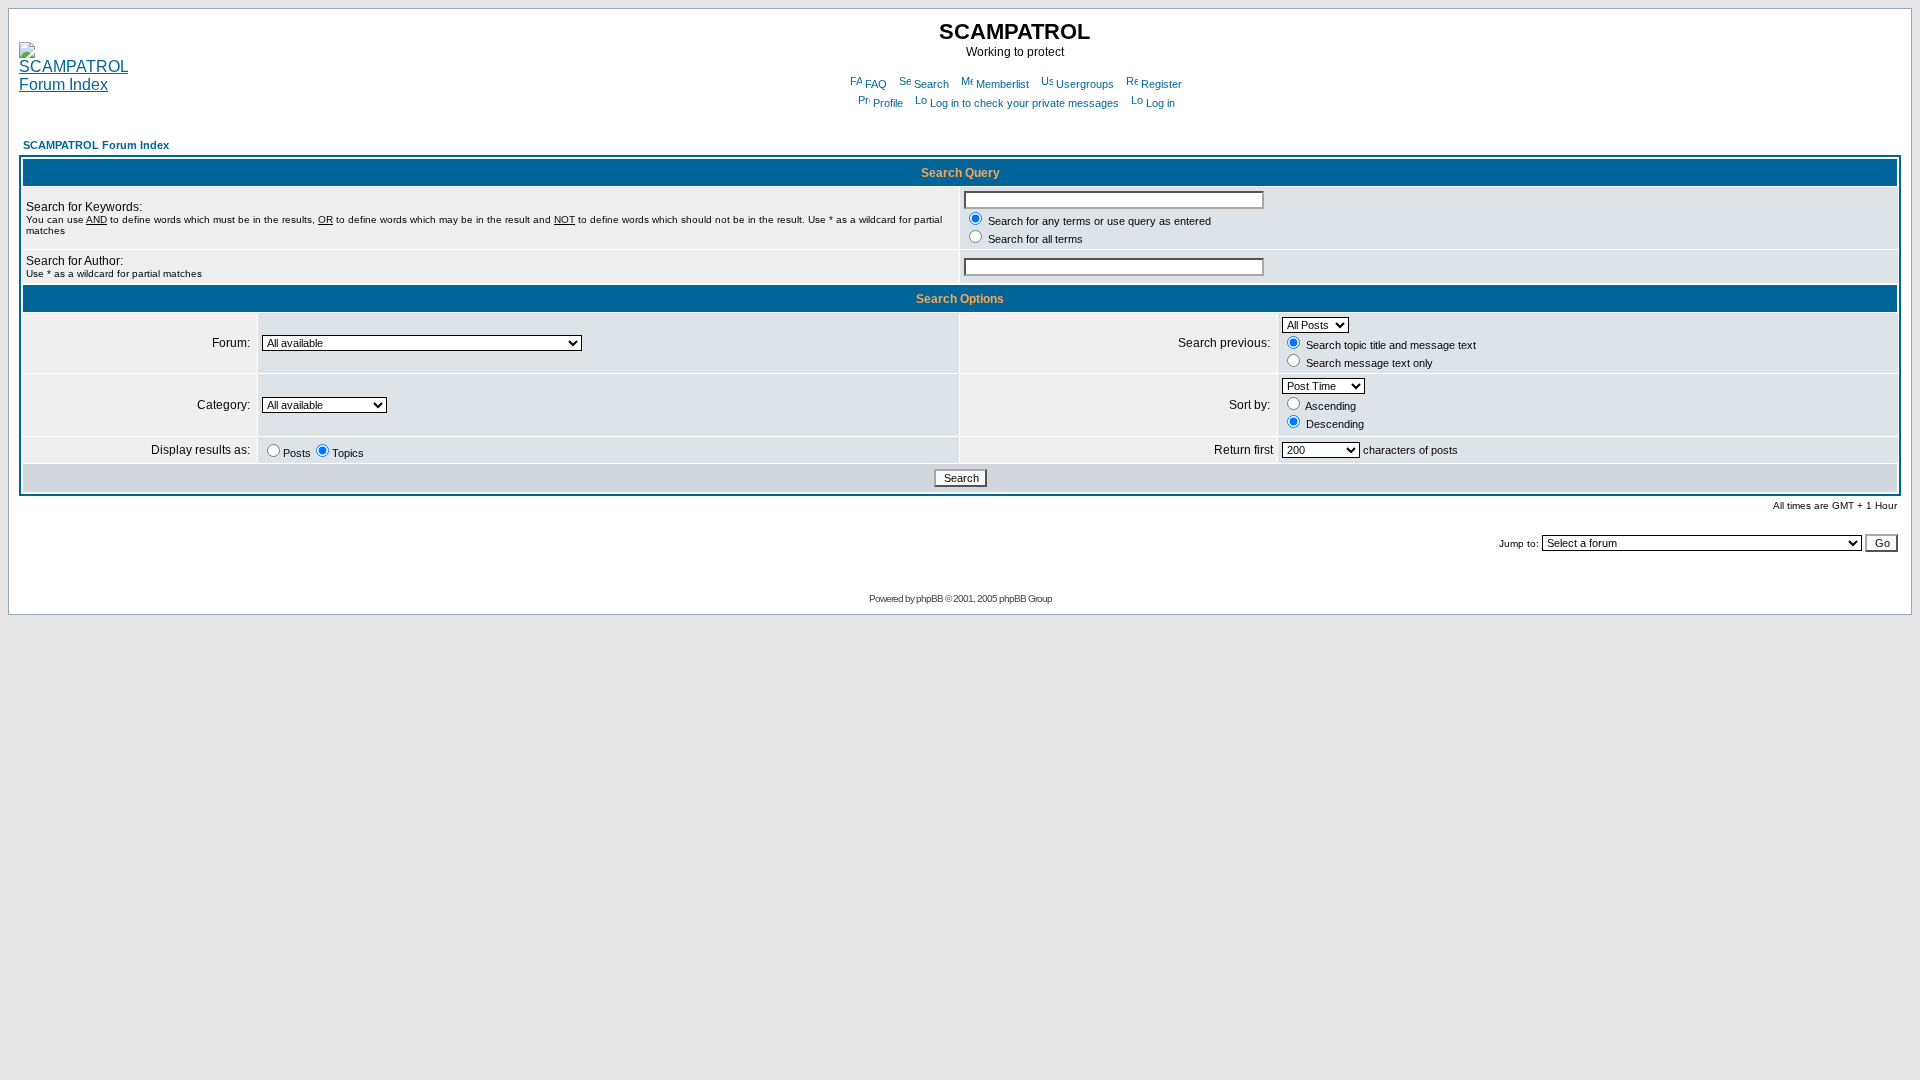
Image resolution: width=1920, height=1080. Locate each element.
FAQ (876, 84)
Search (931, 84)
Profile (888, 103)
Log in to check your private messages (1024, 103)
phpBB (929, 598)
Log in (1160, 103)
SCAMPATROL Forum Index (96, 145)
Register (1161, 84)
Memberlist (1002, 84)
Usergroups (1085, 84)
